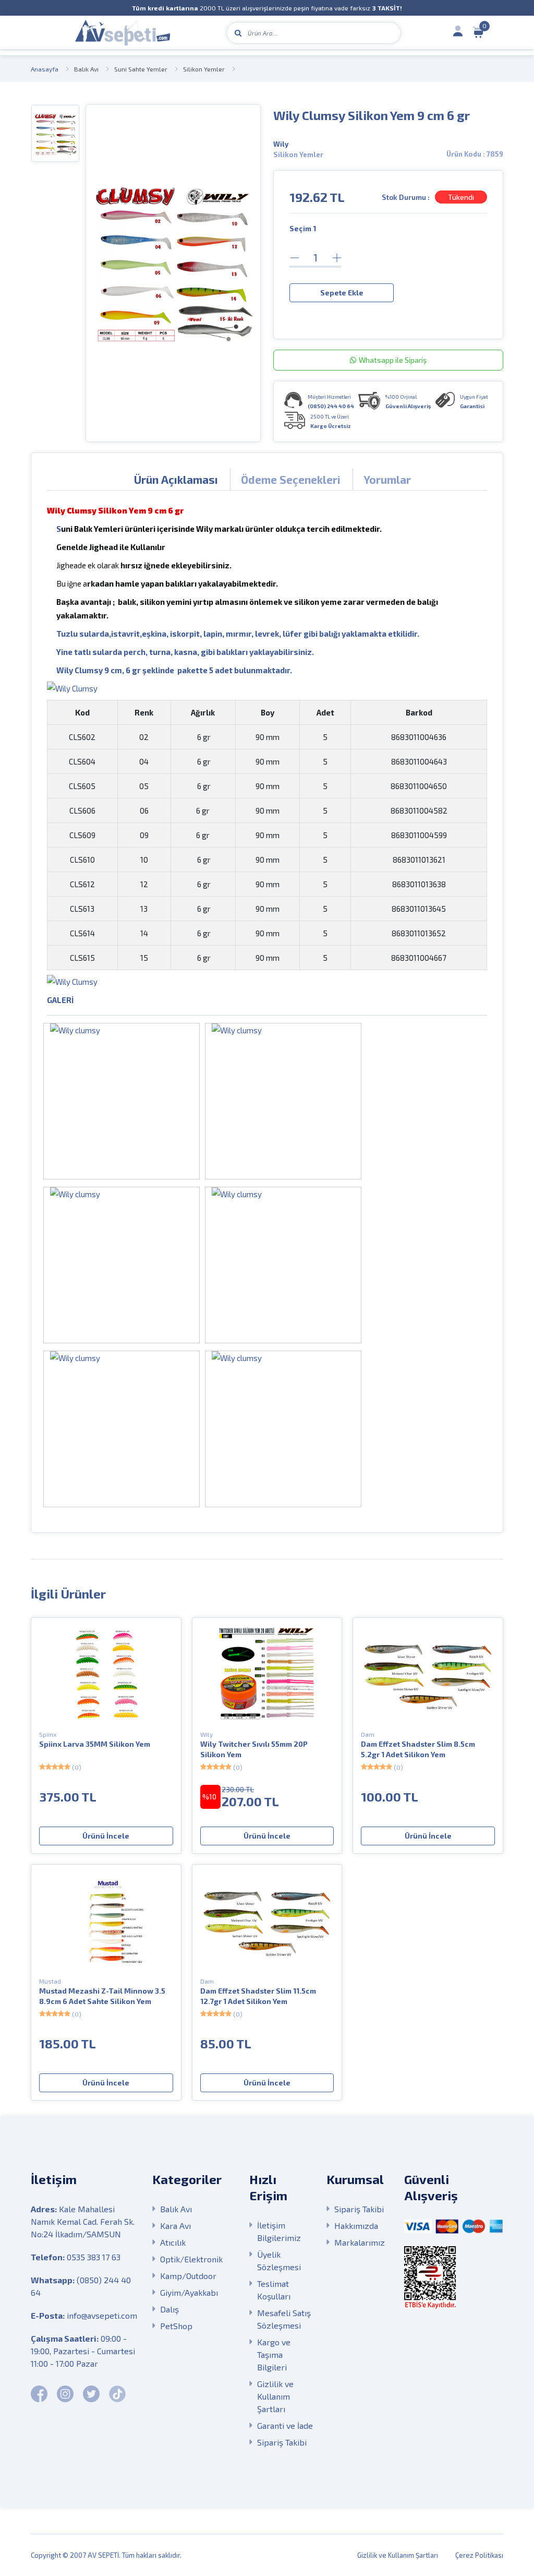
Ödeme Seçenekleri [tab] (291, 479)
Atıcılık (173, 2242)
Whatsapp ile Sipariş (393, 360)
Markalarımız (360, 2242)
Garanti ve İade (285, 2425)
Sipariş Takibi (282, 2442)
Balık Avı (86, 69)
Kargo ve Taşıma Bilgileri (274, 2354)
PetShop (176, 2326)
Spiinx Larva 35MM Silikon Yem (95, 1744)
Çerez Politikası (479, 2555)
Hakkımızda (356, 2226)
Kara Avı (175, 2226)
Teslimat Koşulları (274, 2290)
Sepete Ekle (342, 293)
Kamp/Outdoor (188, 2276)
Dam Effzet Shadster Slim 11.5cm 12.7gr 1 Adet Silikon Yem (258, 1996)
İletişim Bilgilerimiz (279, 2231)
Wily (281, 144)
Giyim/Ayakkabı (189, 2292)
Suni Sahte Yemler (141, 69)
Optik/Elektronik (191, 2259)
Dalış (169, 2309)
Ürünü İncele (106, 1836)
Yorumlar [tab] (387, 479)
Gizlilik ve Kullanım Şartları (275, 2396)
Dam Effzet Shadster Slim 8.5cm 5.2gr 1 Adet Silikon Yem (418, 1749)
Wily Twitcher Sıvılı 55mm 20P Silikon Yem (254, 1749)
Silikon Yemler (204, 69)
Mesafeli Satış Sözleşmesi (284, 2319)
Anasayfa (45, 69)
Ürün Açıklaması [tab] (176, 479)
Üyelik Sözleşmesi (279, 2261)
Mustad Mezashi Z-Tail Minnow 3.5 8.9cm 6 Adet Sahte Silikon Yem (102, 1996)
